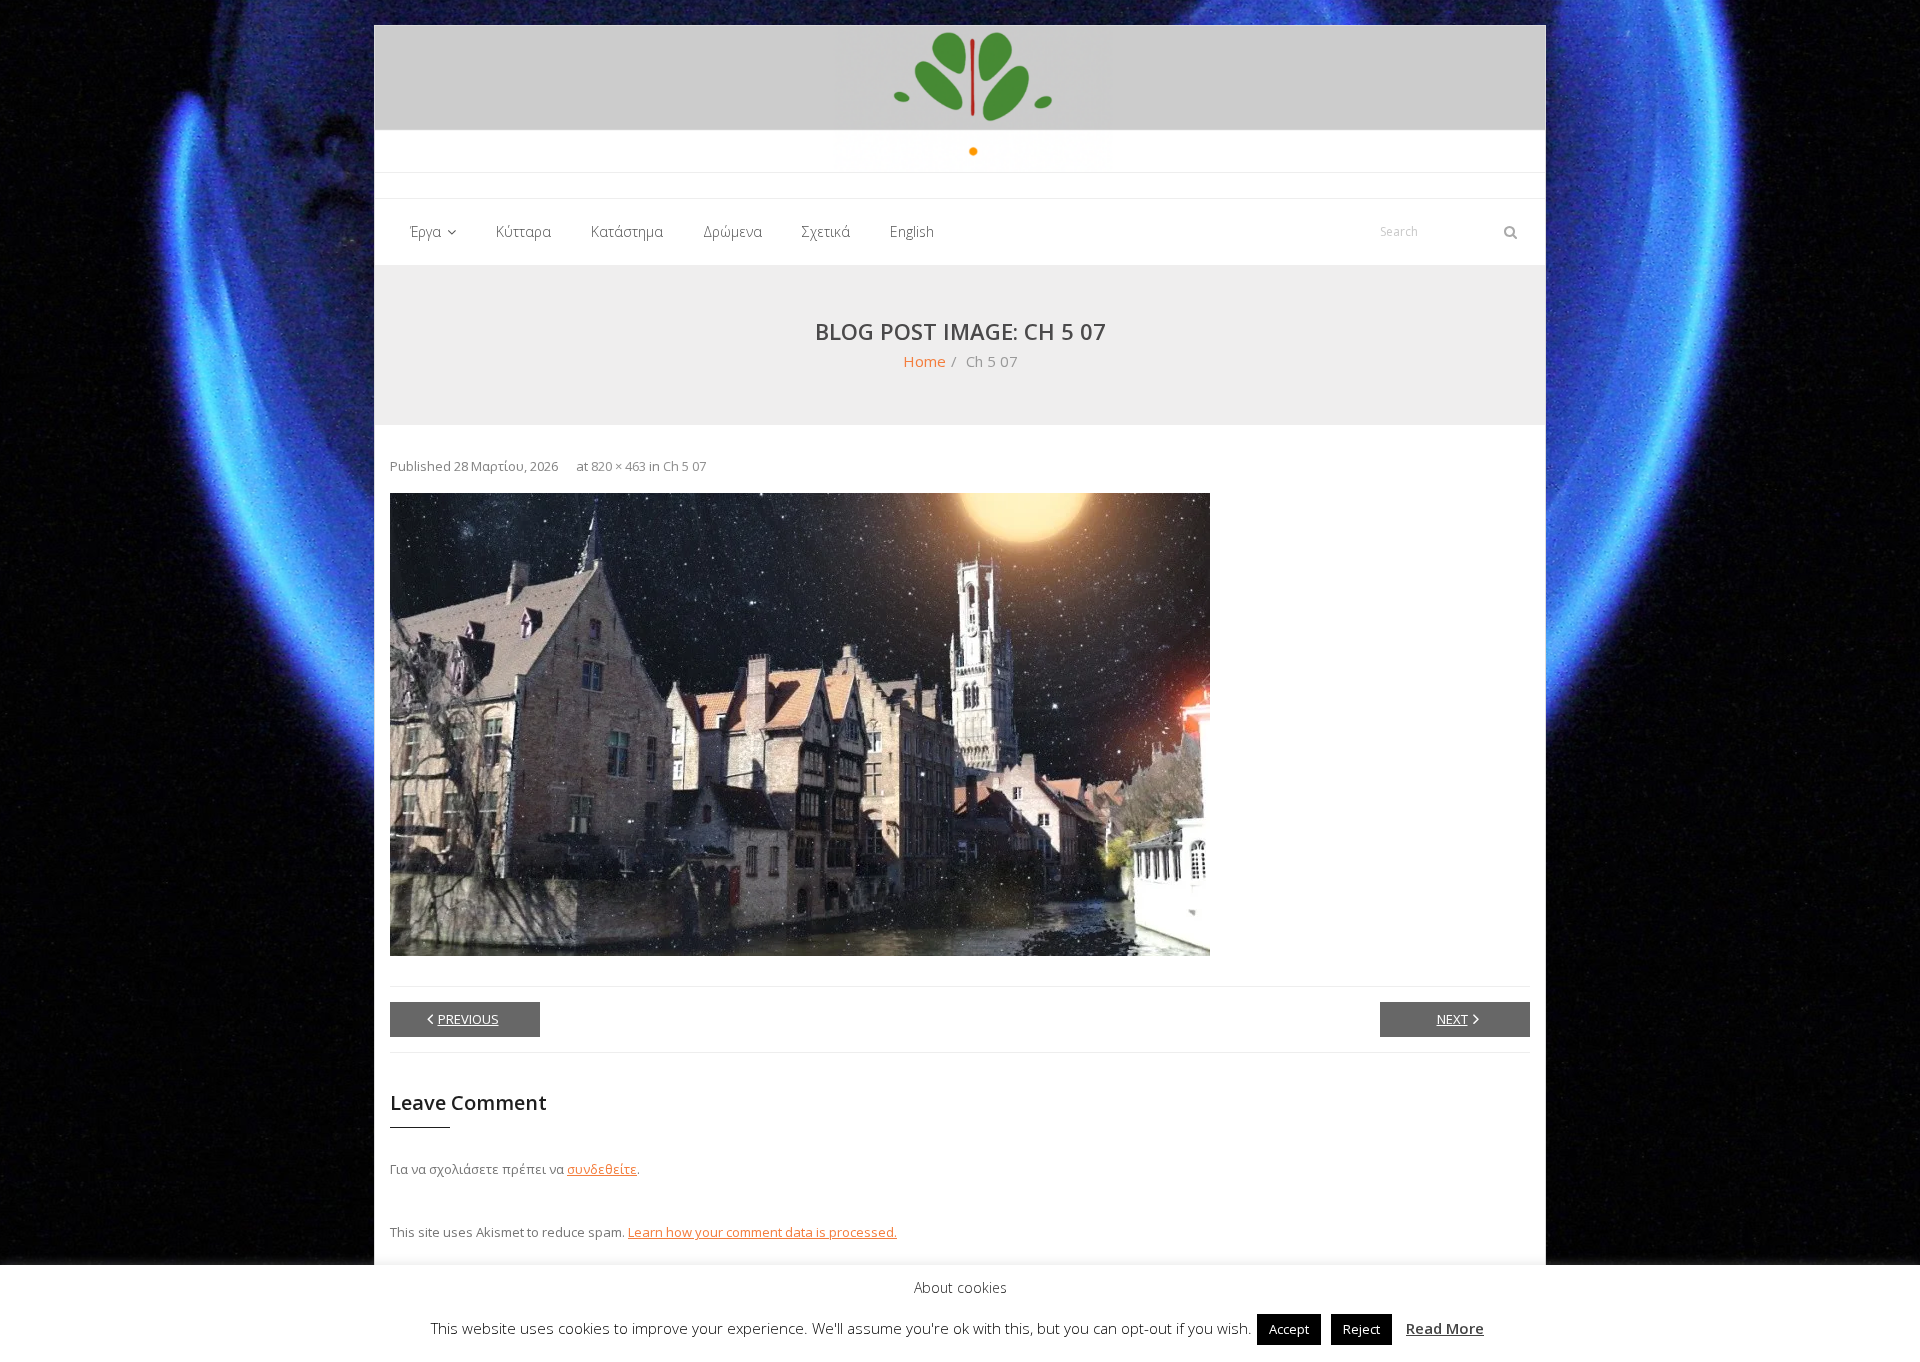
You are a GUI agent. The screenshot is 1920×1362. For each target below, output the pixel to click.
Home (924, 361)
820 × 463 (618, 466)
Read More (1445, 1328)
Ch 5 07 (684, 466)
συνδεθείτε (602, 1169)
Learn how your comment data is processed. (762, 1232)
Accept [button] (1289, 1329)
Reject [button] (1361, 1329)
